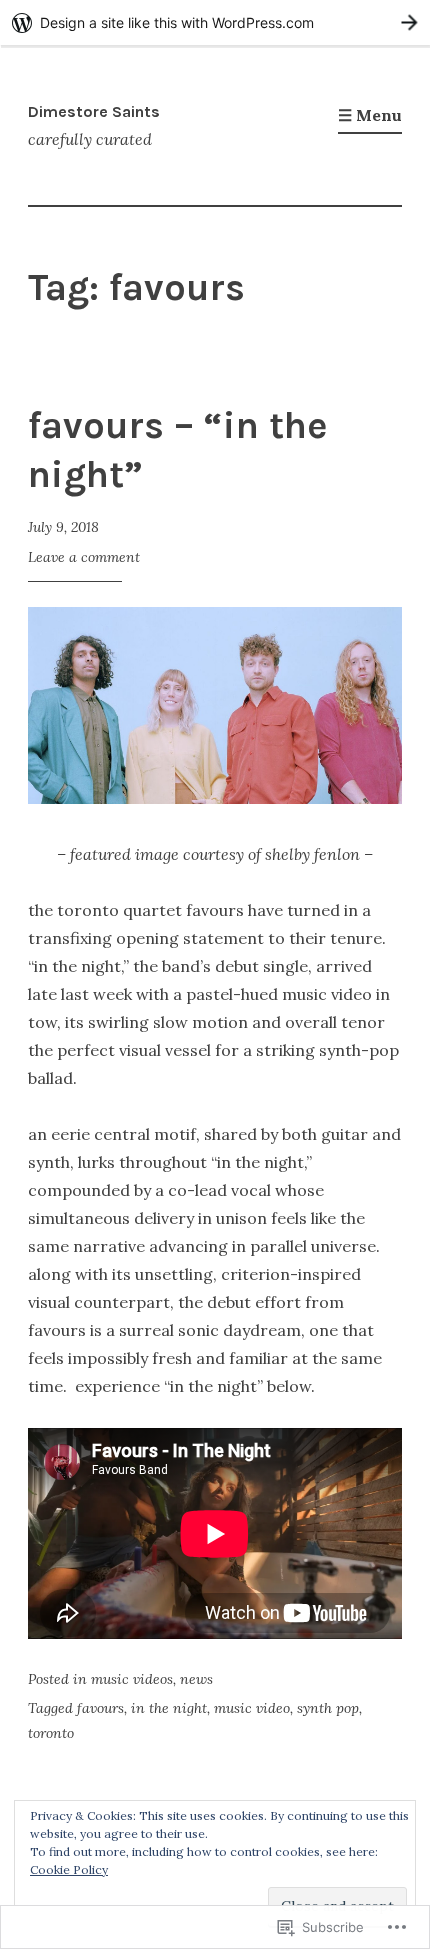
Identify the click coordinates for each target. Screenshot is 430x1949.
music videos (132, 1679)
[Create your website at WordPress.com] (215, 22)
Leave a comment (84, 557)
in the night (169, 1708)
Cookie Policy (69, 1869)
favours (100, 1708)
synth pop (328, 1708)
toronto (51, 1733)
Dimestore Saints (94, 111)
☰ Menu (370, 115)
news (196, 1679)
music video (252, 1708)
